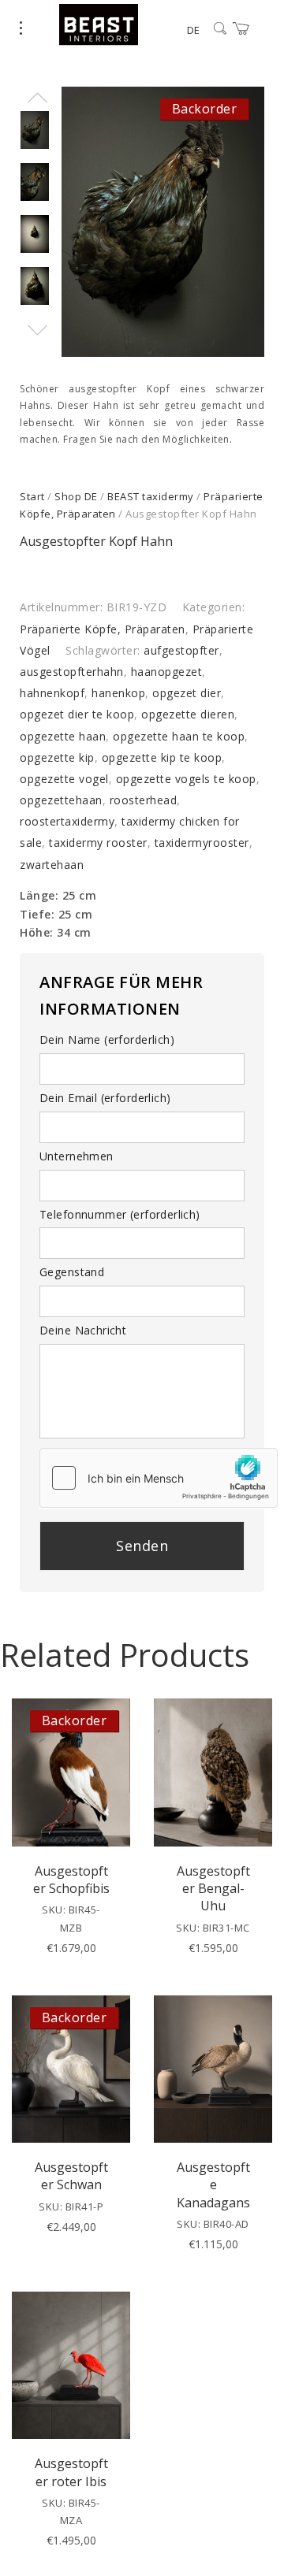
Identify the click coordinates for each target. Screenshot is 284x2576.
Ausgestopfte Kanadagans (213, 2185)
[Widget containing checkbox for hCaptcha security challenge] (159, 1478)
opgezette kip (57, 757)
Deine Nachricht (83, 1330)
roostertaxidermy (67, 821)
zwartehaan (52, 865)
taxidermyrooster (202, 843)
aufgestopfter (181, 650)
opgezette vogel (64, 779)
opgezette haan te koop (179, 736)
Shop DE (76, 496)
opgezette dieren (188, 714)
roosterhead (144, 800)
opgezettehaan (61, 800)
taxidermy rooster (98, 843)
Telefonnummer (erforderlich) (120, 1214)
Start (32, 496)
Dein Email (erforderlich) (105, 1098)
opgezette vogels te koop (186, 779)
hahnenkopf (52, 693)
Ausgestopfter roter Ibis (71, 2472)
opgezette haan (63, 736)
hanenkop (118, 693)
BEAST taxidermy (151, 496)
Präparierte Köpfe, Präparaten (103, 629)
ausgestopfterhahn (72, 672)
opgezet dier (187, 693)
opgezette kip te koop (162, 757)
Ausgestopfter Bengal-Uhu (213, 1889)
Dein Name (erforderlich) (107, 1039)
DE (193, 30)
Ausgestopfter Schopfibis (71, 1880)
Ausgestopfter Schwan (71, 2176)
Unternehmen (77, 1156)
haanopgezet (167, 672)
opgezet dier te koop (77, 714)
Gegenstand (72, 1272)
